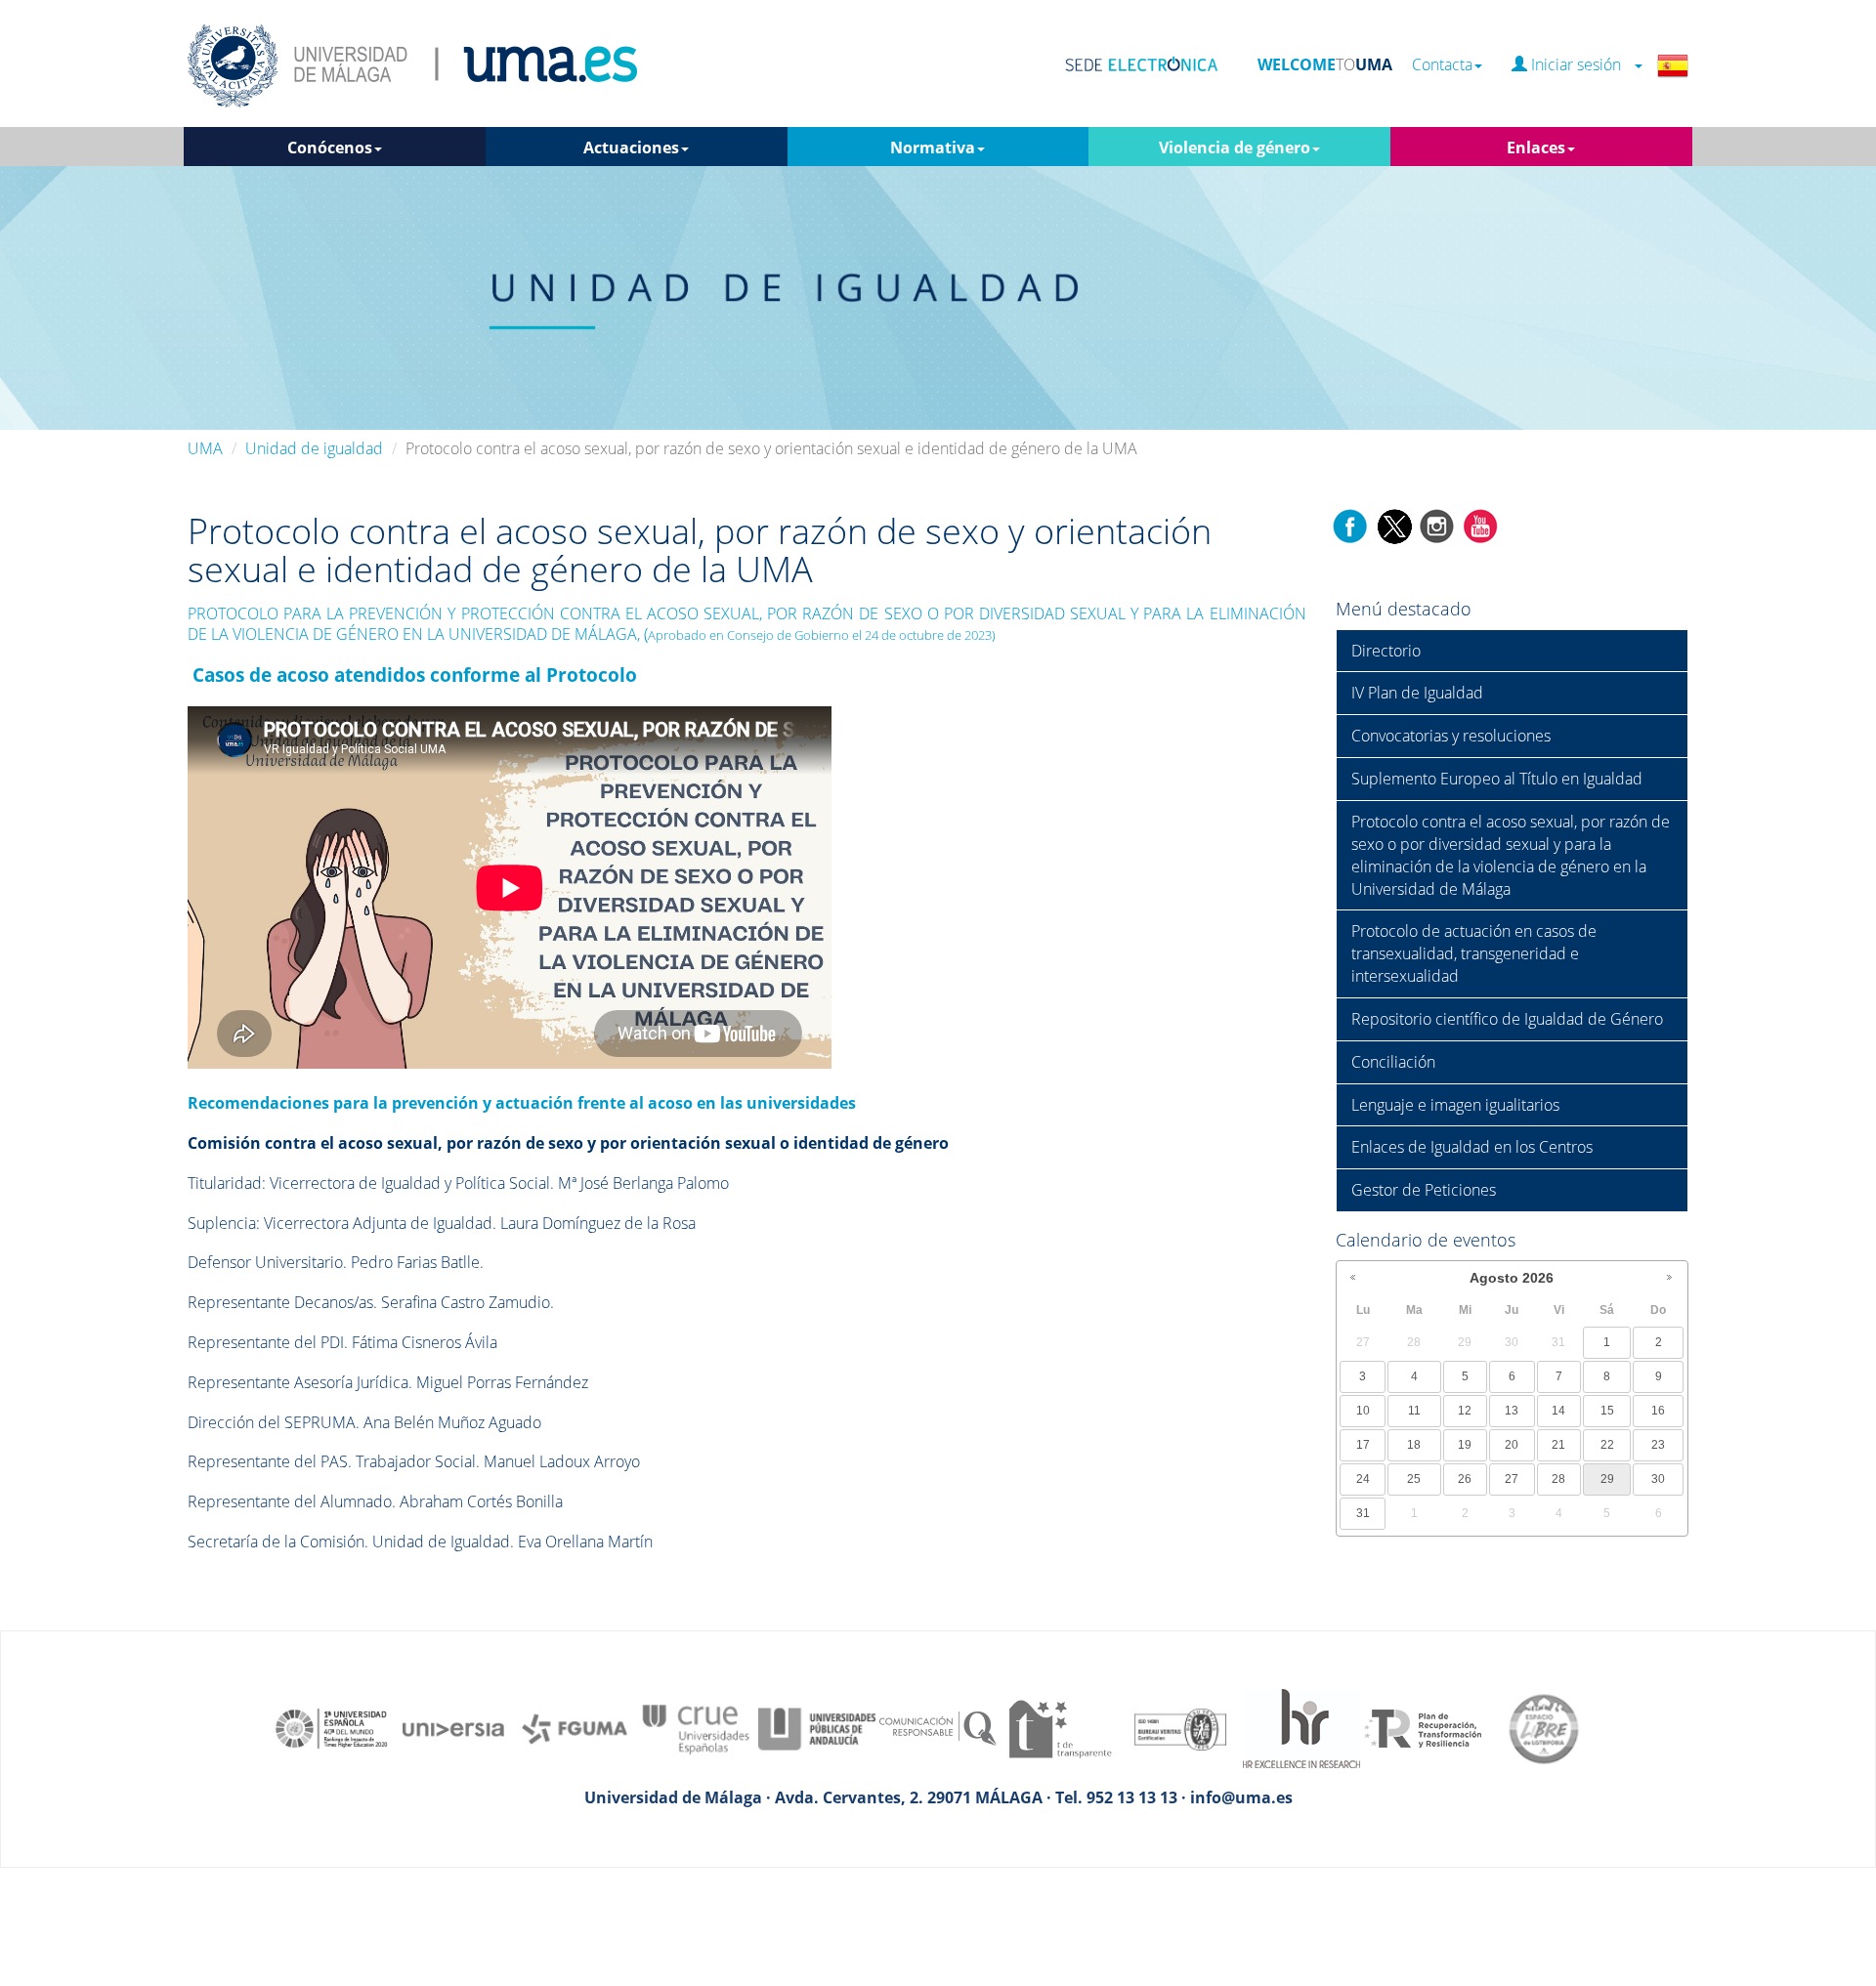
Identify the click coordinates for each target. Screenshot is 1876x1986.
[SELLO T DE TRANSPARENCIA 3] (1059, 1727)
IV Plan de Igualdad (1417, 693)
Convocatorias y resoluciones (1451, 736)
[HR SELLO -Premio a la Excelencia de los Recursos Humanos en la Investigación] (1301, 1727)
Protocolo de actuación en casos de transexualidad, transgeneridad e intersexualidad (1474, 953)
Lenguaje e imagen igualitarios (1455, 1105)
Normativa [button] (933, 148)
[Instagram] (1437, 525)
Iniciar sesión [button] (1580, 65)
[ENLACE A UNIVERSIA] (453, 1727)
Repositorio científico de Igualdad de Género (1507, 1019)
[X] (1394, 525)
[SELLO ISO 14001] (1180, 1727)
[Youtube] (1480, 525)
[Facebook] (1350, 525)
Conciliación (1393, 1062)
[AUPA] (817, 1727)
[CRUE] (696, 1727)
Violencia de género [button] (1235, 148)
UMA (205, 448)
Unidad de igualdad (314, 448)
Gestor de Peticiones (1424, 1190)
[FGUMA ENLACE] (575, 1727)
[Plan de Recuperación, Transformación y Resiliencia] (1423, 1727)
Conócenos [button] (330, 148)
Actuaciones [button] (631, 148)
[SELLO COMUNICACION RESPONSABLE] (938, 1727)
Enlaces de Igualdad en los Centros (1472, 1147)
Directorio (1386, 651)
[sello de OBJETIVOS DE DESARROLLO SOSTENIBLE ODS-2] (332, 1727)
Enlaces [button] (1536, 148)
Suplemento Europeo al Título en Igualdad (1497, 779)
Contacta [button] (1442, 65)
